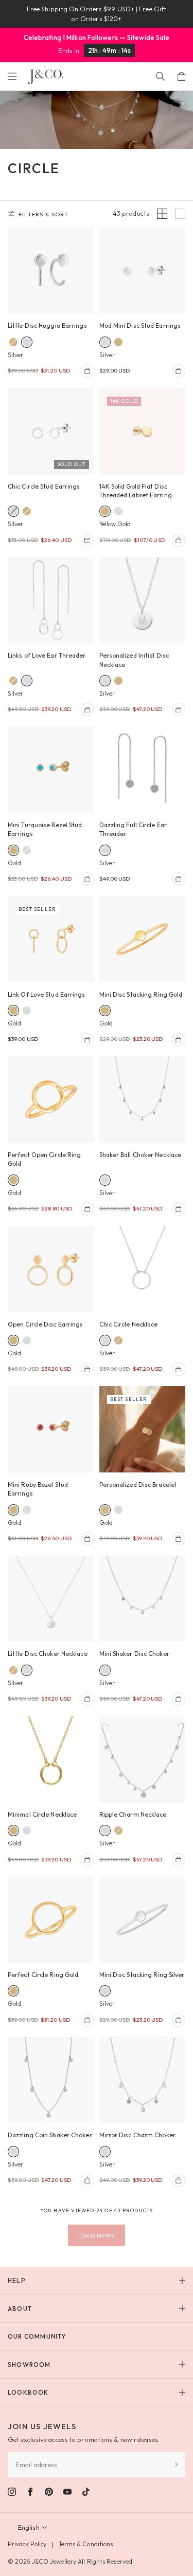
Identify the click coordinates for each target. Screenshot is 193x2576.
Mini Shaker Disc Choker (134, 1654)
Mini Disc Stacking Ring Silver (142, 1975)
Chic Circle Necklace (129, 1324)
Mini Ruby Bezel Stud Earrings (38, 1489)
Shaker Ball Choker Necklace (141, 1155)
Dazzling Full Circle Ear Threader (133, 829)
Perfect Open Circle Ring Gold (44, 1159)
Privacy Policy (27, 2544)
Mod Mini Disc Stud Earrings (140, 325)
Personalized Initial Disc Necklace (134, 660)
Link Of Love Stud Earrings (47, 994)
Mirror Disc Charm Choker (137, 2135)
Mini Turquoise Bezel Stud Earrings (45, 829)
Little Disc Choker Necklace (48, 1654)
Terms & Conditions (86, 2544)
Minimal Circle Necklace (42, 1814)
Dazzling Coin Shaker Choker (50, 2135)
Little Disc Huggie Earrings (47, 325)
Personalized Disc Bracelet (138, 1485)
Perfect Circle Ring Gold (43, 1975)
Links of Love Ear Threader (47, 655)
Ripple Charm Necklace (133, 1814)
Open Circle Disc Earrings (46, 1324)
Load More (97, 2235)
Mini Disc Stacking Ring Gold (141, 994)
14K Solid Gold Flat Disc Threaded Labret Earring (136, 491)
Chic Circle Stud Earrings (44, 486)
